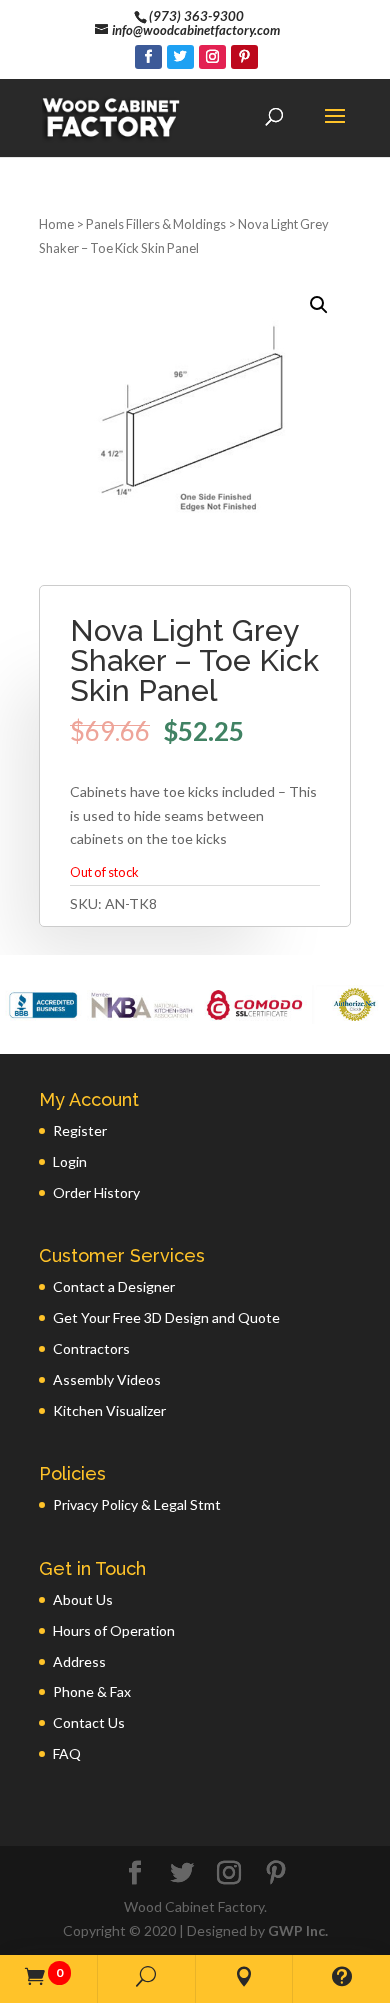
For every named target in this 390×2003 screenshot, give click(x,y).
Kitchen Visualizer (109, 1410)
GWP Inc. (298, 1930)
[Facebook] (148, 57)
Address (79, 1661)
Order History (96, 1192)
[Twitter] (180, 57)
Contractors (91, 1348)
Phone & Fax (92, 1691)
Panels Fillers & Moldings (156, 224)
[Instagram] (212, 57)
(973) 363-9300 (196, 16)
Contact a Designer (114, 1286)
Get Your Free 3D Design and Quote (166, 1317)
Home (56, 224)
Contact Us (89, 1722)
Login (70, 1161)
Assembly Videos (107, 1379)
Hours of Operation (114, 1630)
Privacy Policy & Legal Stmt (137, 1504)
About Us (83, 1599)
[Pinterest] (244, 57)
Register (80, 1130)
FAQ (67, 1753)
